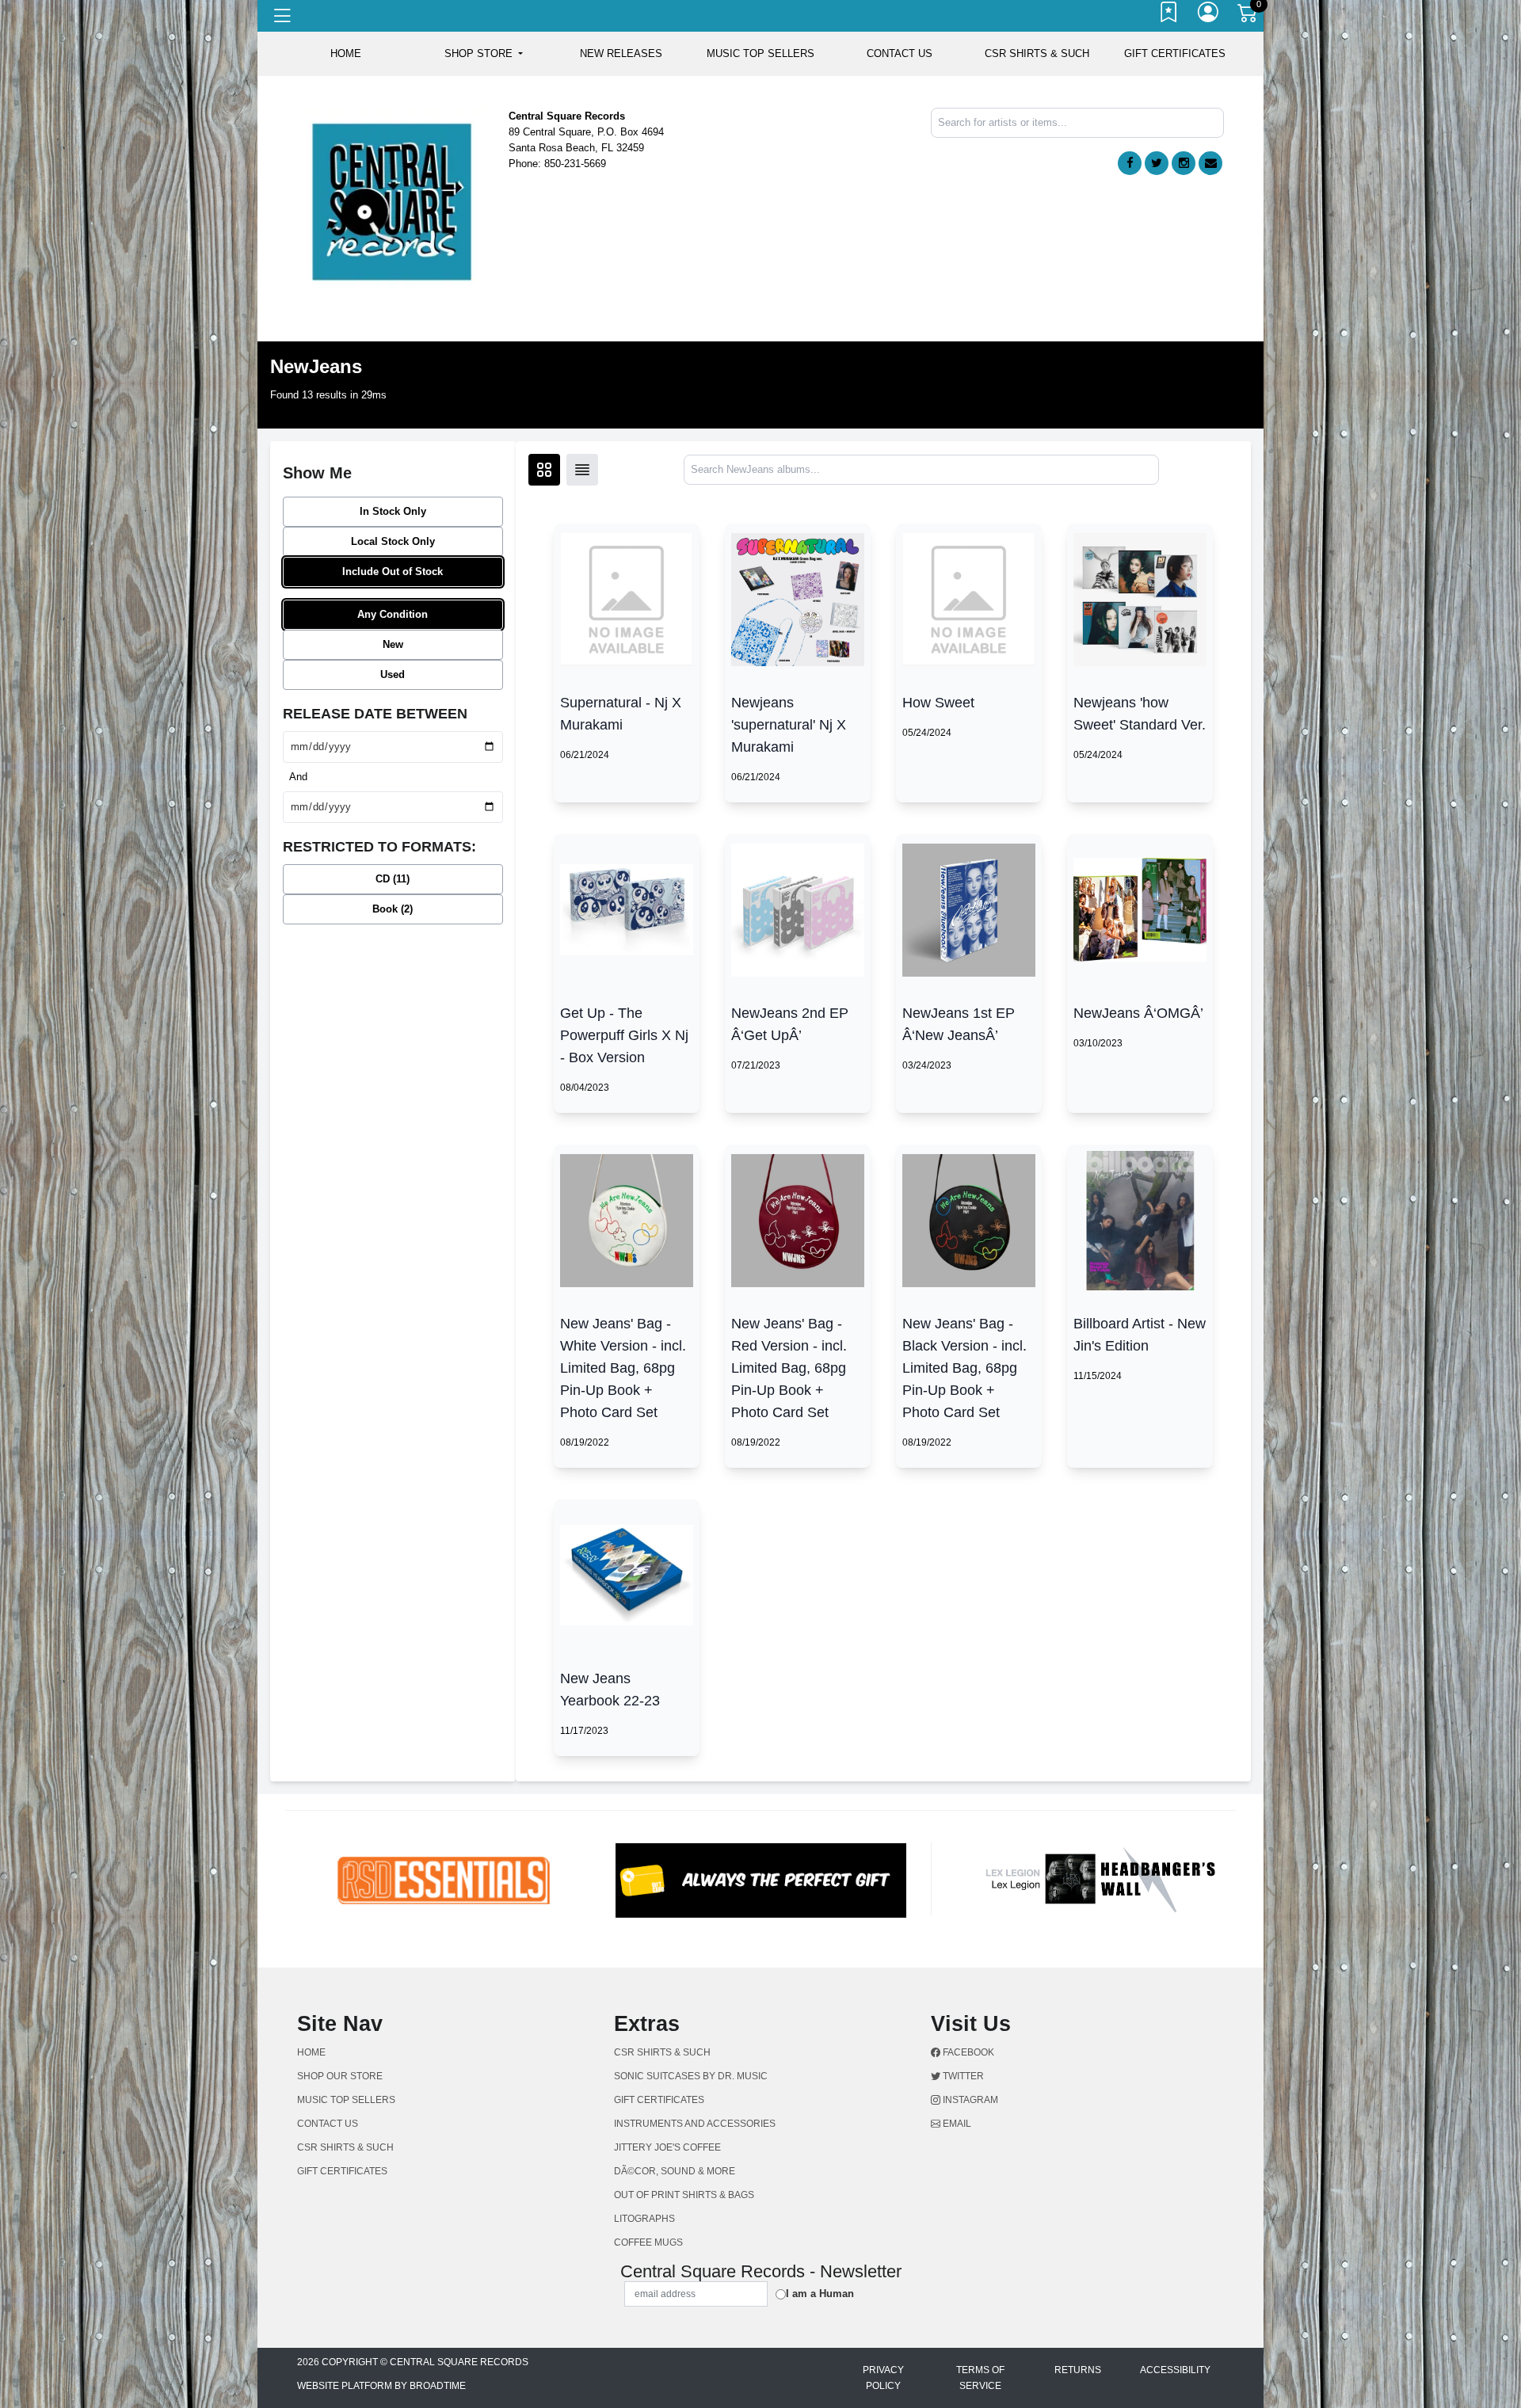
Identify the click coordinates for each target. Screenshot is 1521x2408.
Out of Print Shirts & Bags (684, 2195)
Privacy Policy (883, 2378)
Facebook (967, 2052)
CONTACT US (900, 53)
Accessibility (1175, 2370)
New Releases (621, 53)
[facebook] (1130, 163)
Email (956, 2124)
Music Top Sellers (760, 53)
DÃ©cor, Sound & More (675, 2171)
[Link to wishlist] (1169, 16)
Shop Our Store (340, 2076)
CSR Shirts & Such (1037, 53)
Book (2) (393, 909)
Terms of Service (980, 2378)
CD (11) (393, 879)
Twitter (962, 2076)
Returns (1078, 2370)
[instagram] (1184, 163)
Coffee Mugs (648, 2242)
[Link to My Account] (1209, 16)
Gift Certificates (1175, 53)
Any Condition (393, 614)
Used (393, 674)
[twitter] (1157, 163)
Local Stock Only (393, 541)
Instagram (969, 2100)
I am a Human (820, 2294)
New (393, 644)
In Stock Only (393, 511)
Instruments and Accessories (695, 2124)
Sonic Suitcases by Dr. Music (691, 2076)
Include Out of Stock (393, 572)
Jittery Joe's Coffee (667, 2147)
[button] (484, 54)
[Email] (1210, 163)
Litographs (644, 2219)
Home (311, 2052)
